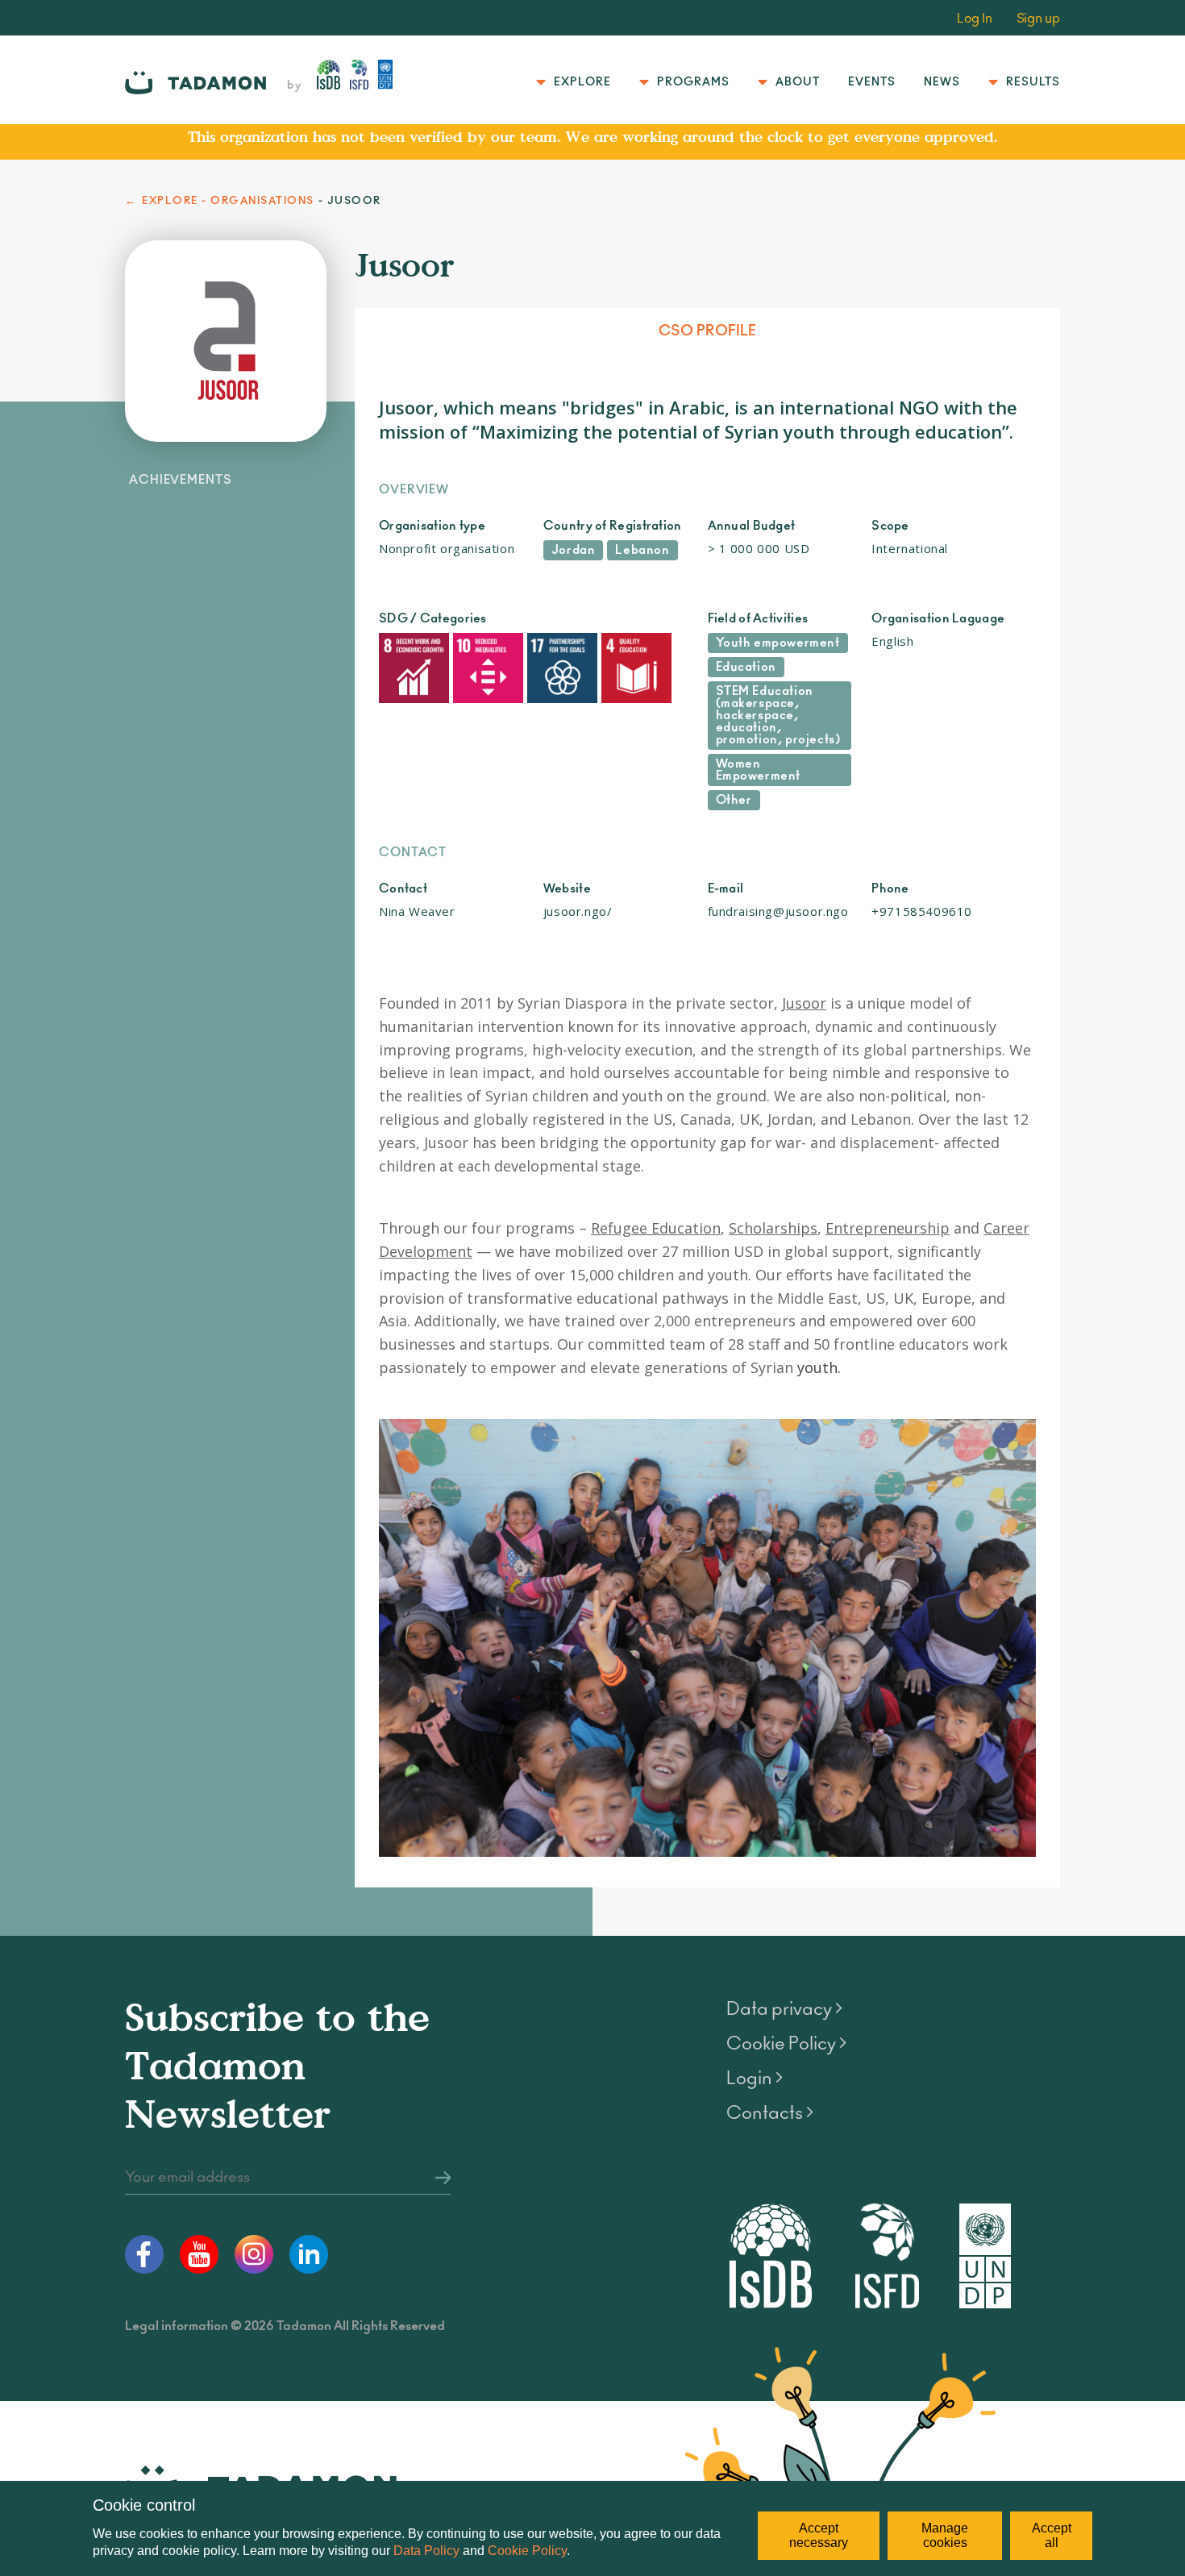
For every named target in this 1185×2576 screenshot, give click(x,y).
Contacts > (770, 2113)
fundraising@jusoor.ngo (778, 911)
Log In (975, 19)
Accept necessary (819, 2535)
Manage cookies (945, 2535)
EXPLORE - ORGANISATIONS (228, 201)
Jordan (574, 550)
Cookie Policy (527, 2551)
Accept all (1052, 2535)
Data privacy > (784, 2009)
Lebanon (642, 550)
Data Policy (426, 2551)
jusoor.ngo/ (578, 911)
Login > (755, 2079)
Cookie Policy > (786, 2044)
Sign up (1038, 19)
